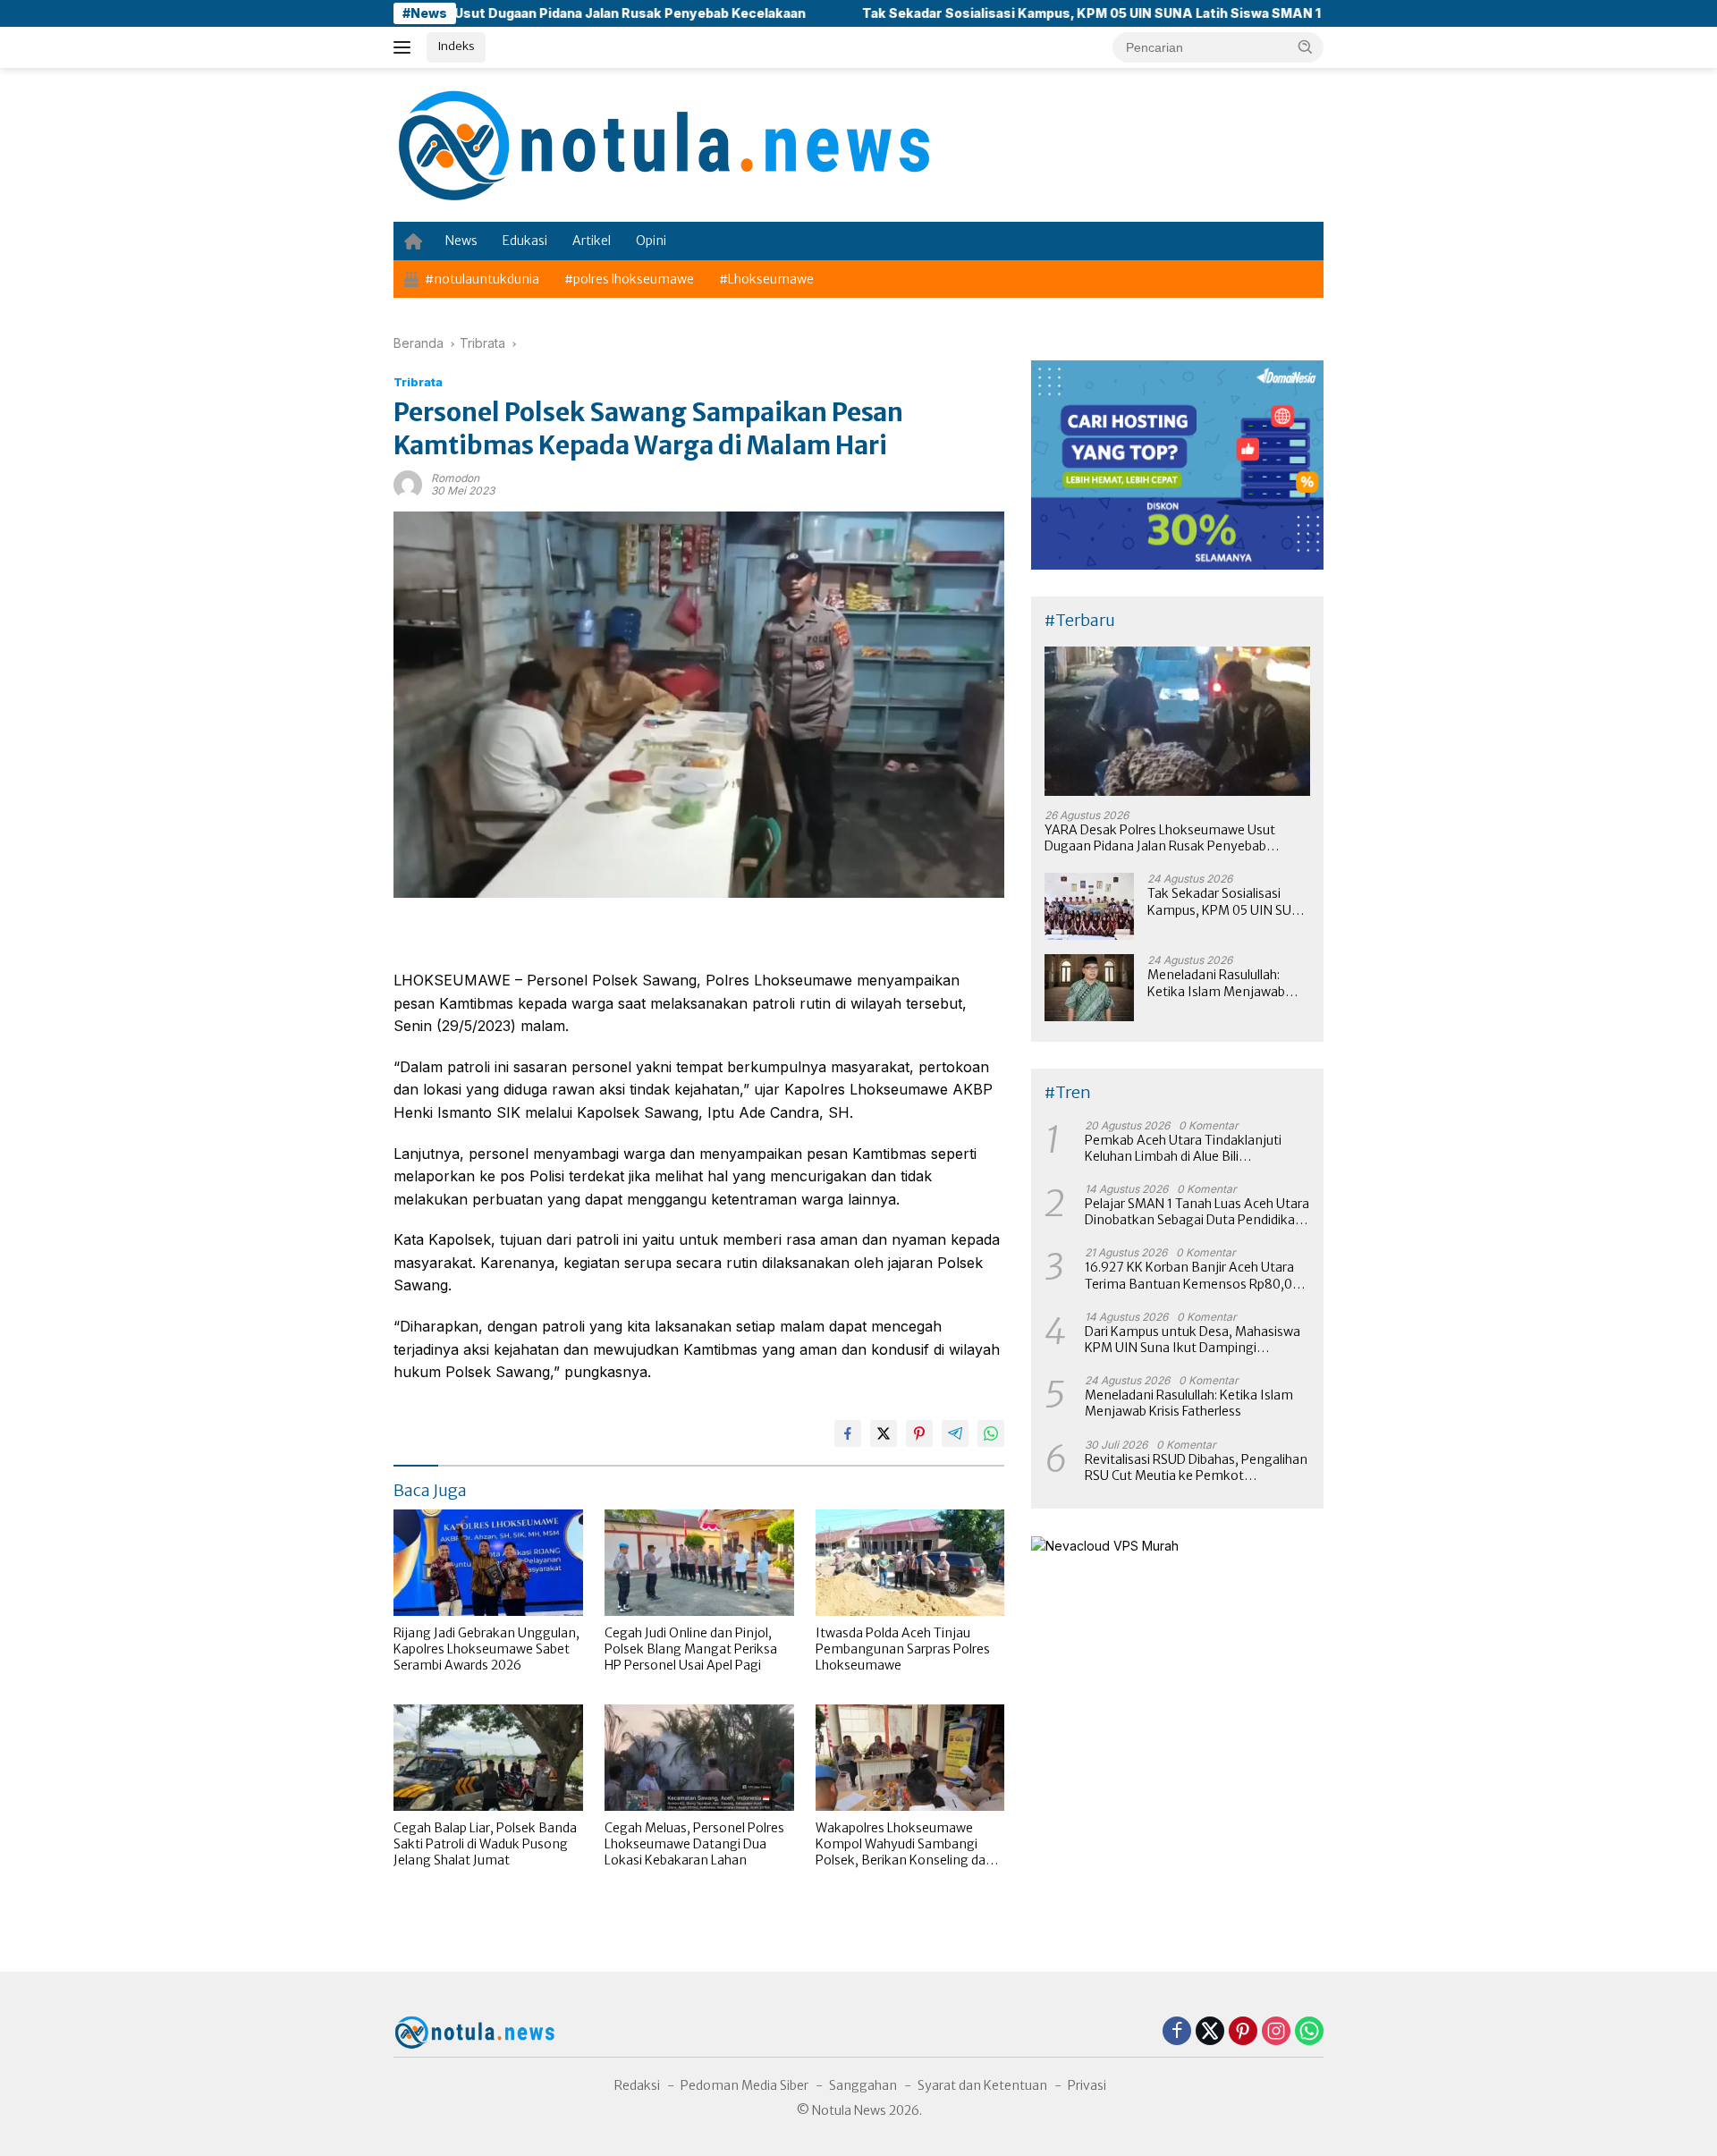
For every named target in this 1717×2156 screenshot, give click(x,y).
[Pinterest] (1243, 2032)
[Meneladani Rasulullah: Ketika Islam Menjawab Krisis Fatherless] (1089, 988)
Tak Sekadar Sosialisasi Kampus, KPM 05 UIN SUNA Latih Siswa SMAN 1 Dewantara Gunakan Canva (1061, 13)
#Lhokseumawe (766, 279)
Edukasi (525, 241)
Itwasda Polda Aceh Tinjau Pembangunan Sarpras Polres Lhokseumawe (903, 1649)
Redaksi (637, 2085)
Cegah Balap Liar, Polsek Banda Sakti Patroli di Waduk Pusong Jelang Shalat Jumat (485, 1844)
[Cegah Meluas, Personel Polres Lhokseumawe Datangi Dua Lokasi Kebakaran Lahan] (699, 1758)
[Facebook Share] (848, 1433)
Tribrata (418, 382)
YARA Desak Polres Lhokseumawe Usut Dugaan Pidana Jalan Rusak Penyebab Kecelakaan (1160, 838)
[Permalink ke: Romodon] (408, 483)
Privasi (1087, 2085)
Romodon (455, 478)
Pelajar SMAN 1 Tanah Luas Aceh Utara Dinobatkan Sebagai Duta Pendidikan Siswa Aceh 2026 (1197, 1212)
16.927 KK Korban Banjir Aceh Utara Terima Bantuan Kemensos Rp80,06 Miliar (1193, 1275)
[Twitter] (1210, 2032)
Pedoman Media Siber (744, 2085)
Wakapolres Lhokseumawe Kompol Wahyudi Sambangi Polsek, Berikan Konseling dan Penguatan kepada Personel (905, 1844)
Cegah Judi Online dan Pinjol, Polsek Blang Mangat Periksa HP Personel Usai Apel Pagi (691, 1649)
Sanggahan (863, 2085)
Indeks (456, 46)
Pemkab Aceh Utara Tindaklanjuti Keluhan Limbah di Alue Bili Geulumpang (1183, 1148)
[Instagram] (1276, 2032)
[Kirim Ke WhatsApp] (991, 1433)
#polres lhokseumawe (629, 279)
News (461, 241)
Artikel (592, 241)
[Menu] (406, 47)
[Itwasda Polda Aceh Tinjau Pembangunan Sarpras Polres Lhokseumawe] (910, 1563)
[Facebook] (1177, 2032)
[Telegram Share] (955, 1433)
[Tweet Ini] (884, 1433)
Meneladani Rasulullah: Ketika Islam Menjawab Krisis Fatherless (1216, 983)
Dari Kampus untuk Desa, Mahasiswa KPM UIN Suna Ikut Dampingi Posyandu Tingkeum (1193, 1340)
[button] (1306, 47)
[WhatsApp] (1309, 2032)
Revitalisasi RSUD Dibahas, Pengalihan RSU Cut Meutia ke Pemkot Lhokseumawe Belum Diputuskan (1196, 1467)
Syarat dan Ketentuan (982, 2085)
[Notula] (662, 144)
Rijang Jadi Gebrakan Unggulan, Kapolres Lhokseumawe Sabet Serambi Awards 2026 (486, 1649)
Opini (651, 241)
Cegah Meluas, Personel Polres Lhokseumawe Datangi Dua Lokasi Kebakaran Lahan (694, 1844)
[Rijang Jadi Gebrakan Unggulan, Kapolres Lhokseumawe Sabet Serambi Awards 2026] (488, 1563)
